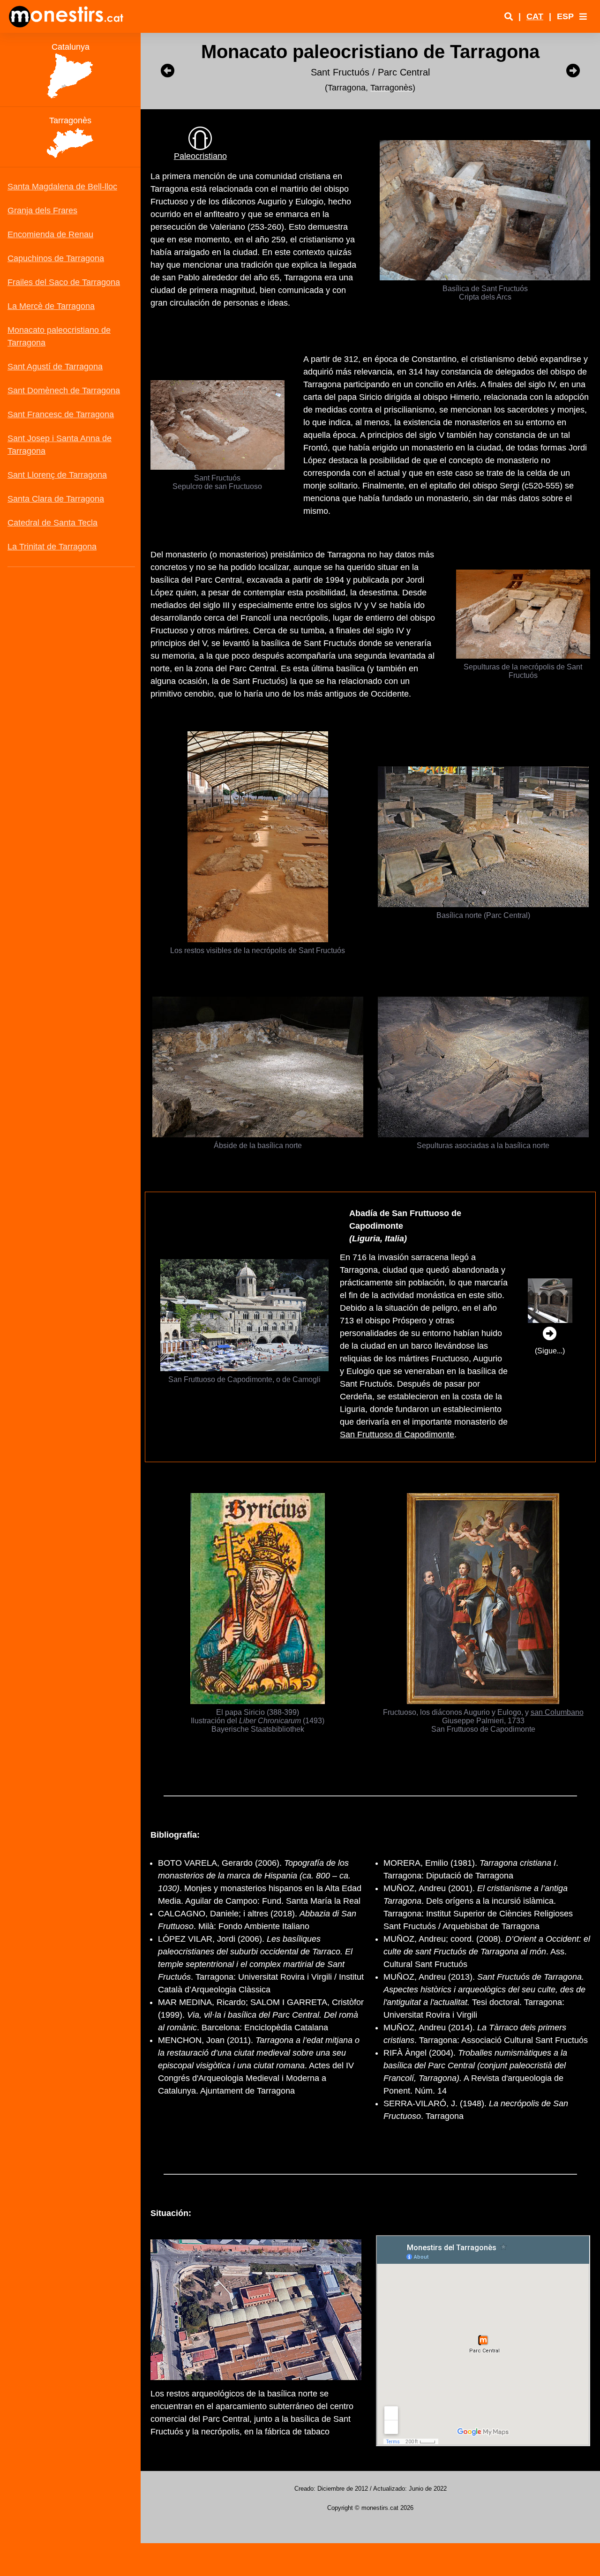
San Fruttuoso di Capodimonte (397, 1434)
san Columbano (557, 1712)
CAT (535, 16)
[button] (583, 16)
